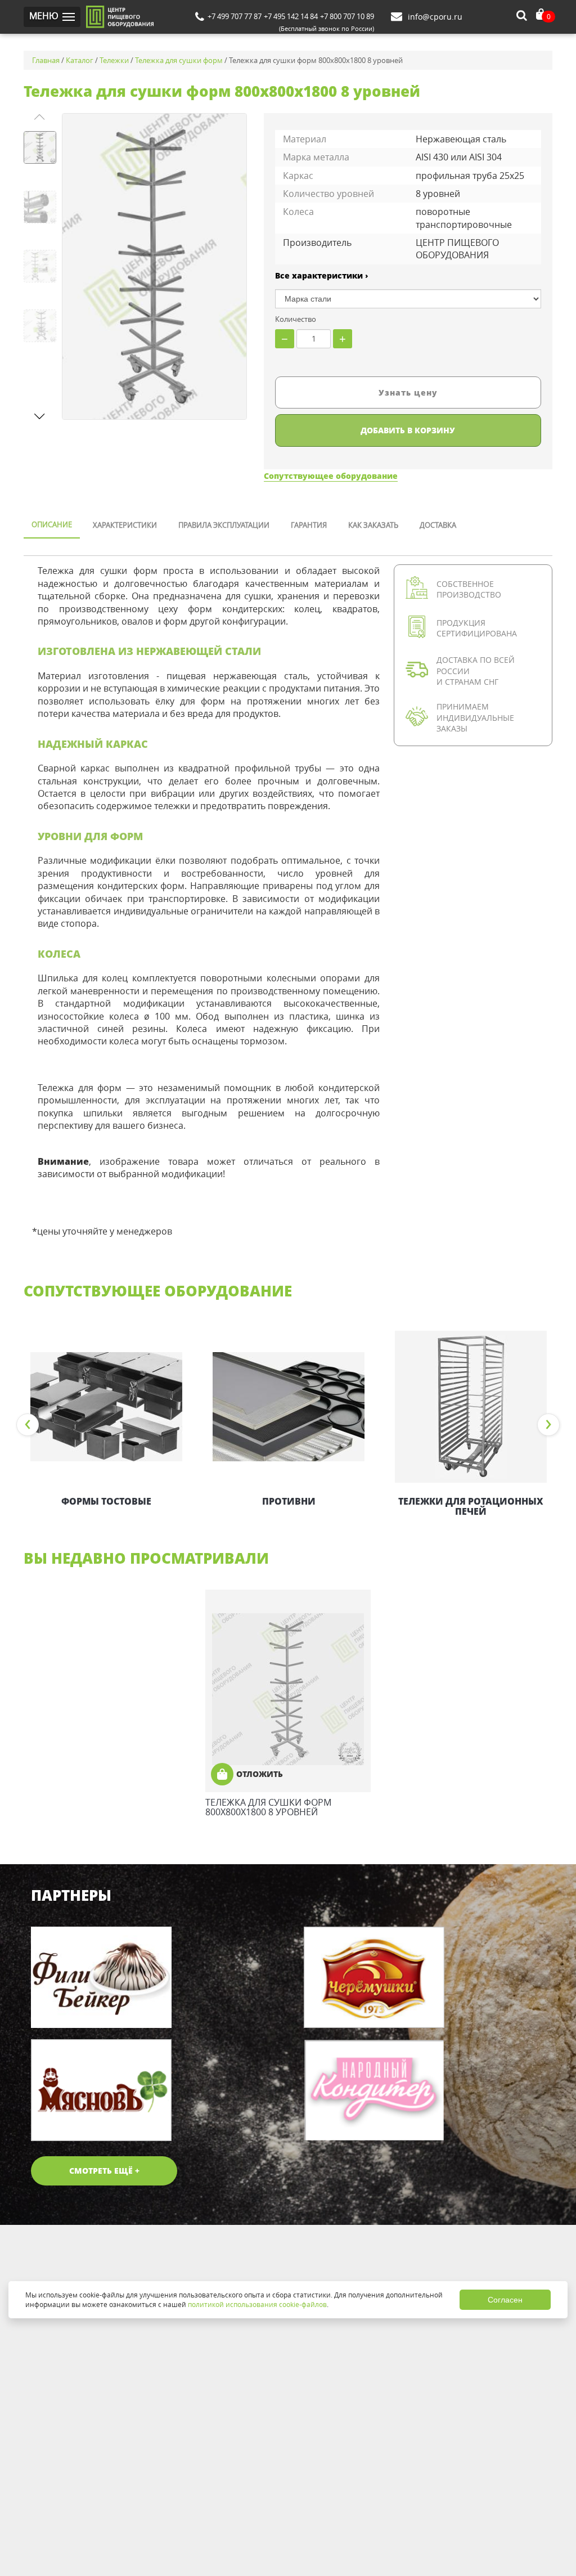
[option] (106, 1420)
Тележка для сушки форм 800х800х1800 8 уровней (268, 1807)
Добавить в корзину (408, 430)
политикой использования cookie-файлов (257, 2304)
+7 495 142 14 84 (291, 16)
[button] (40, 416)
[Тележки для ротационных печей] (471, 1407)
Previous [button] (28, 1425)
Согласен (505, 2300)
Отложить (260, 1774)
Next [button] (548, 1425)
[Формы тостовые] (106, 1407)
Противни (289, 1501)
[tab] (52, 526)
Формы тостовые (106, 1501)
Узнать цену (408, 392)
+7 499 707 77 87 (235, 16)
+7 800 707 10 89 (347, 16)
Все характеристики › (322, 275)
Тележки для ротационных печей (471, 1506)
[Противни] (289, 1407)
